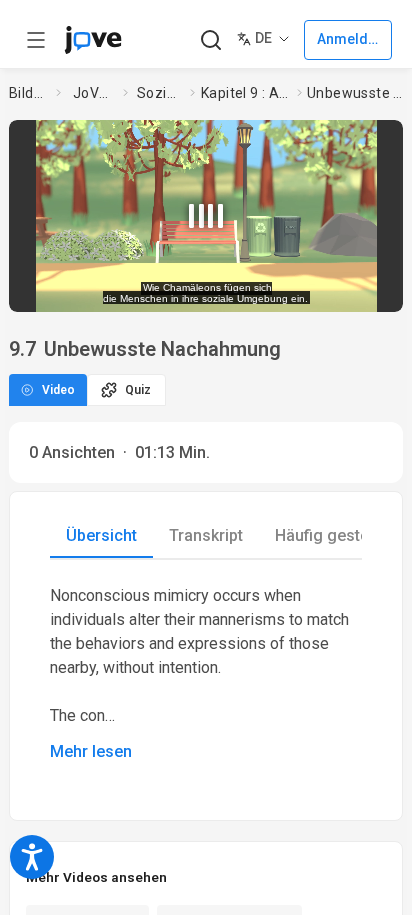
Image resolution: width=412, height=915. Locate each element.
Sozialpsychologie (159, 93)
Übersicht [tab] (101, 535)
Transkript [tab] (206, 535)
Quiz (138, 390)
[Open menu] (36, 40)
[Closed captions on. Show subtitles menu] (368, 290)
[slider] (131, 290)
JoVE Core (94, 93)
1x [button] (331, 290)
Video (58, 390)
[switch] (244, 290)
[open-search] (210, 40)
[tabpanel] (206, 674)
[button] (385, 139)
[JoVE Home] (93, 40)
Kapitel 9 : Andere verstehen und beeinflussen (245, 93)
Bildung (29, 93)
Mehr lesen (91, 751)
